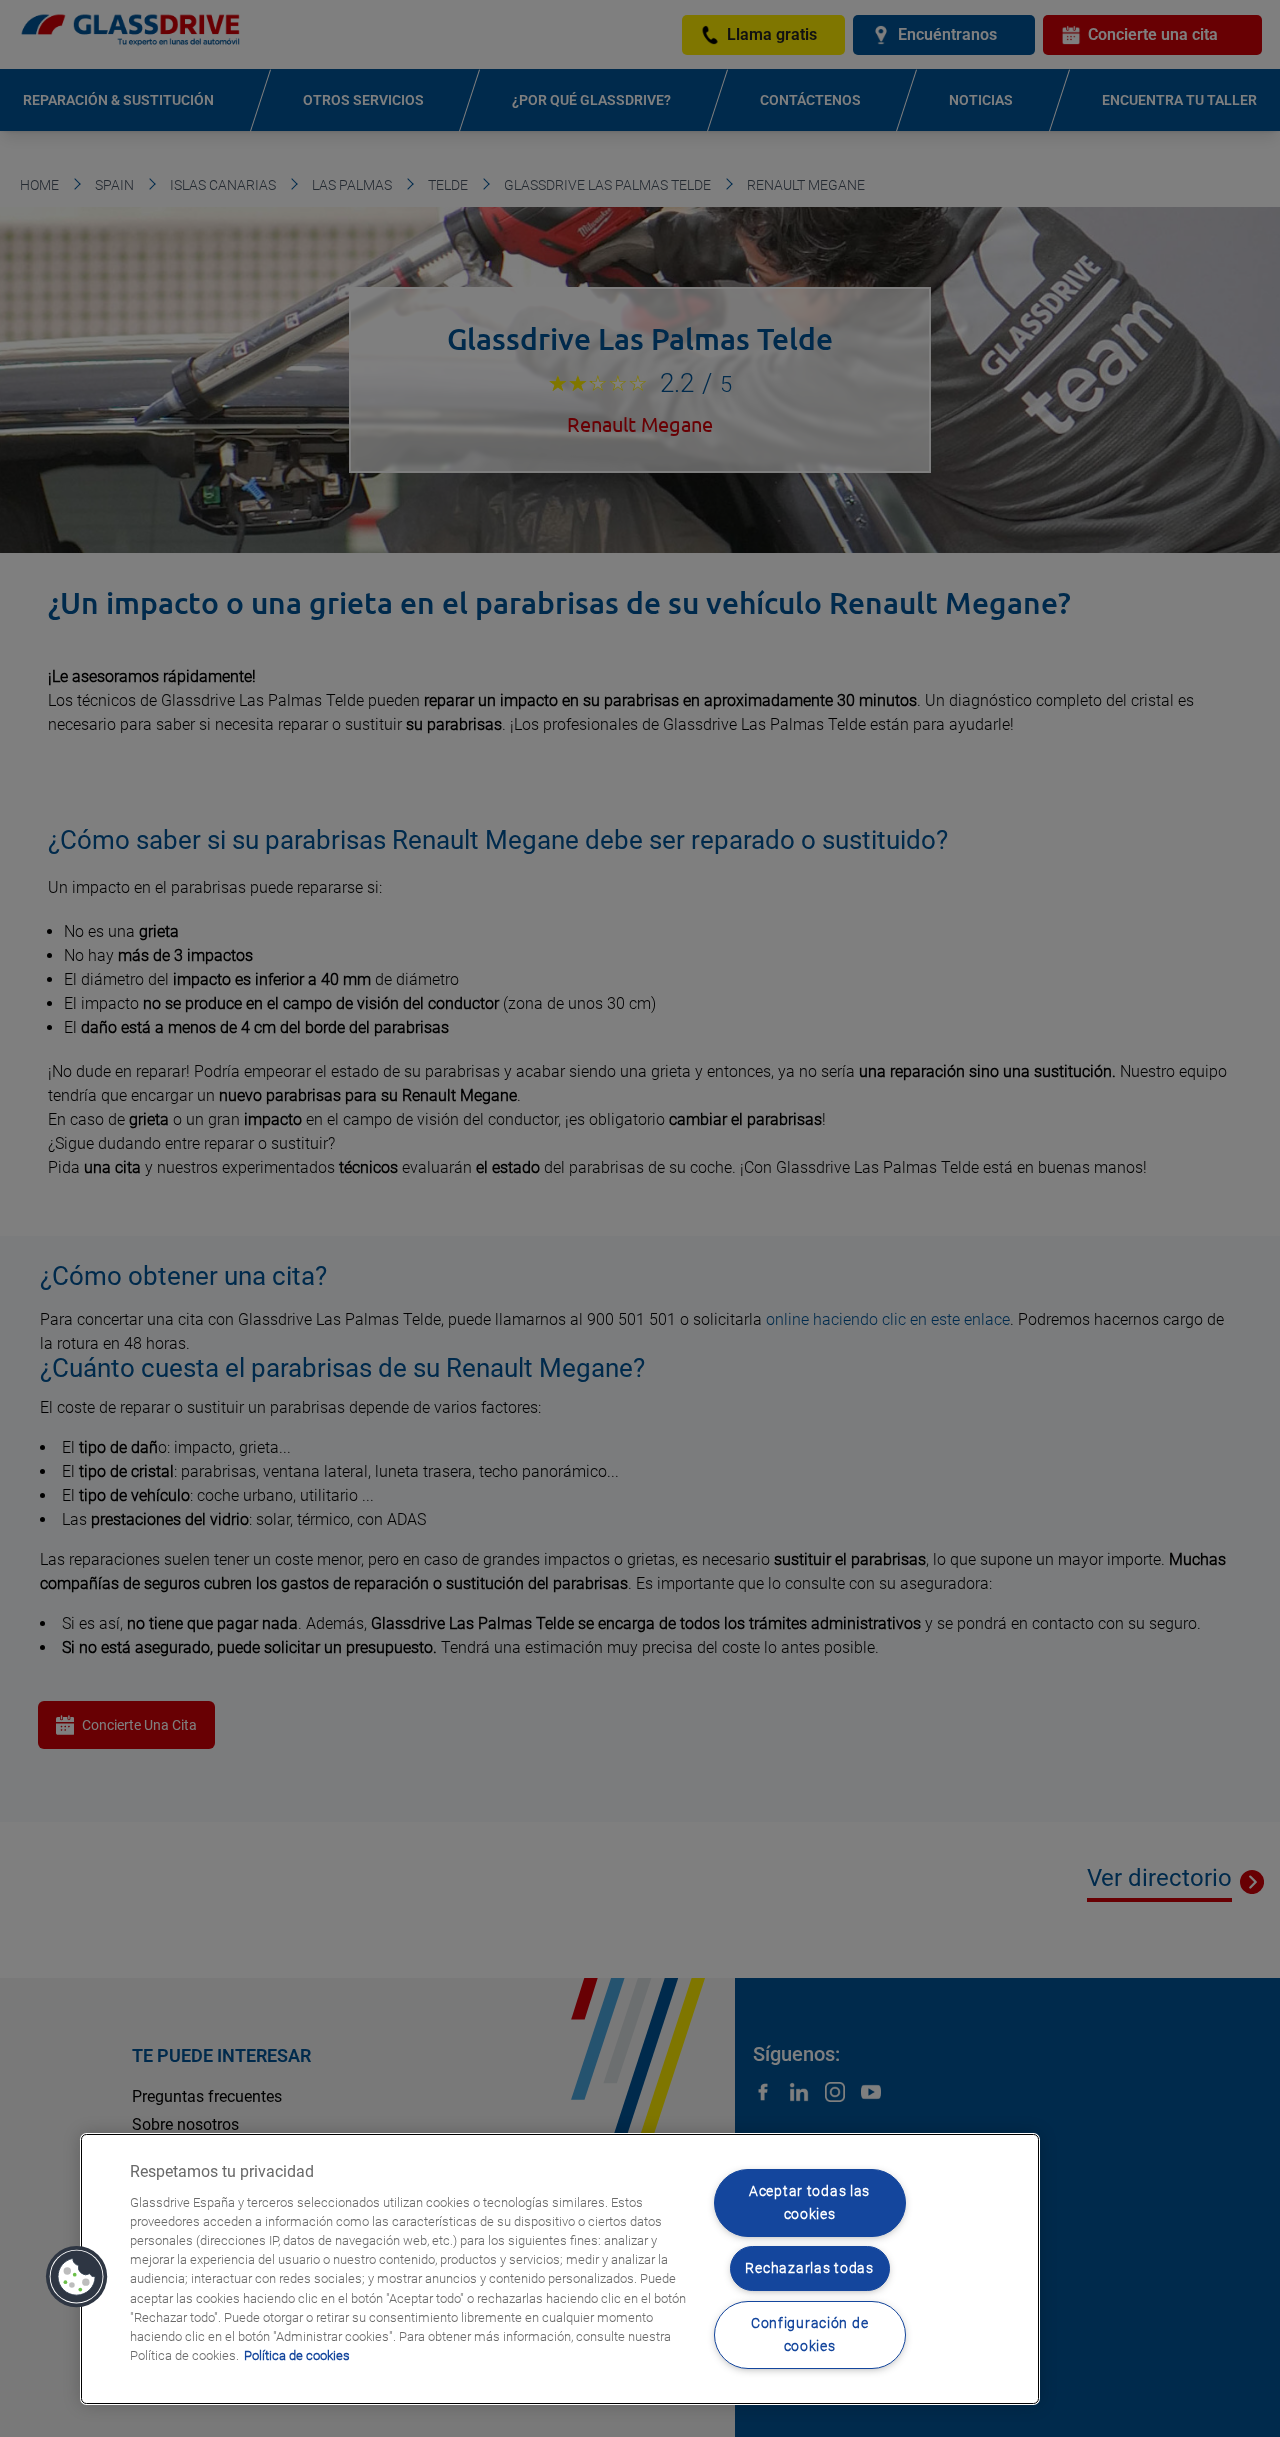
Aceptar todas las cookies (809, 2203)
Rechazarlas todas (809, 2268)
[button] (77, 2277)
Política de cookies (297, 2355)
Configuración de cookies (810, 2335)
